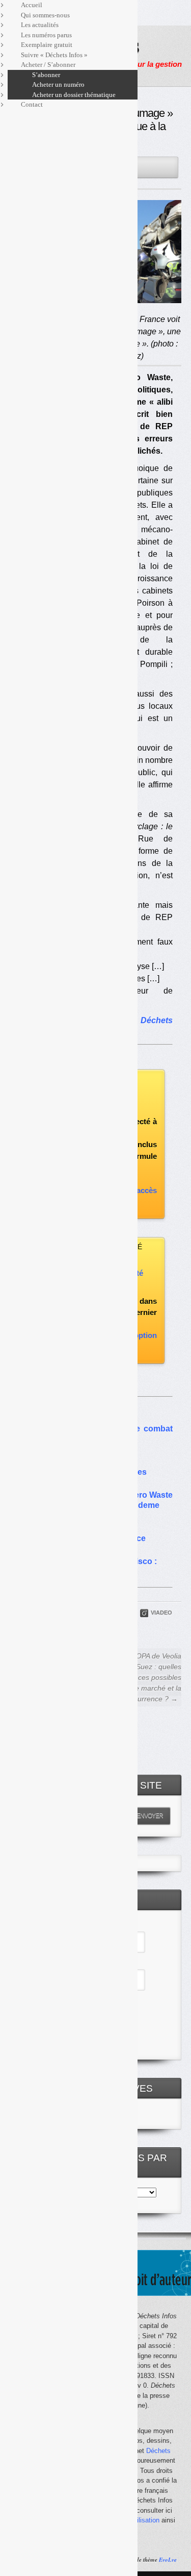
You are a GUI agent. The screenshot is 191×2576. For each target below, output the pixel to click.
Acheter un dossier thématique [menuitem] (74, 95)
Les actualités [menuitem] (40, 25)
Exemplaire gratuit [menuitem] (47, 45)
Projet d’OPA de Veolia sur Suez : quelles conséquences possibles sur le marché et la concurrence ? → (142, 1677)
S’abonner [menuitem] (46, 75)
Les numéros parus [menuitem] (46, 35)
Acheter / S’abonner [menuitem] (48, 65)
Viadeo (161, 1613)
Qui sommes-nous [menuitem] (45, 15)
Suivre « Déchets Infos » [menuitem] (54, 55)
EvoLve (168, 2560)
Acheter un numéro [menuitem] (58, 84)
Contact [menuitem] (32, 104)
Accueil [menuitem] (32, 5)
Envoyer (150, 1816)
